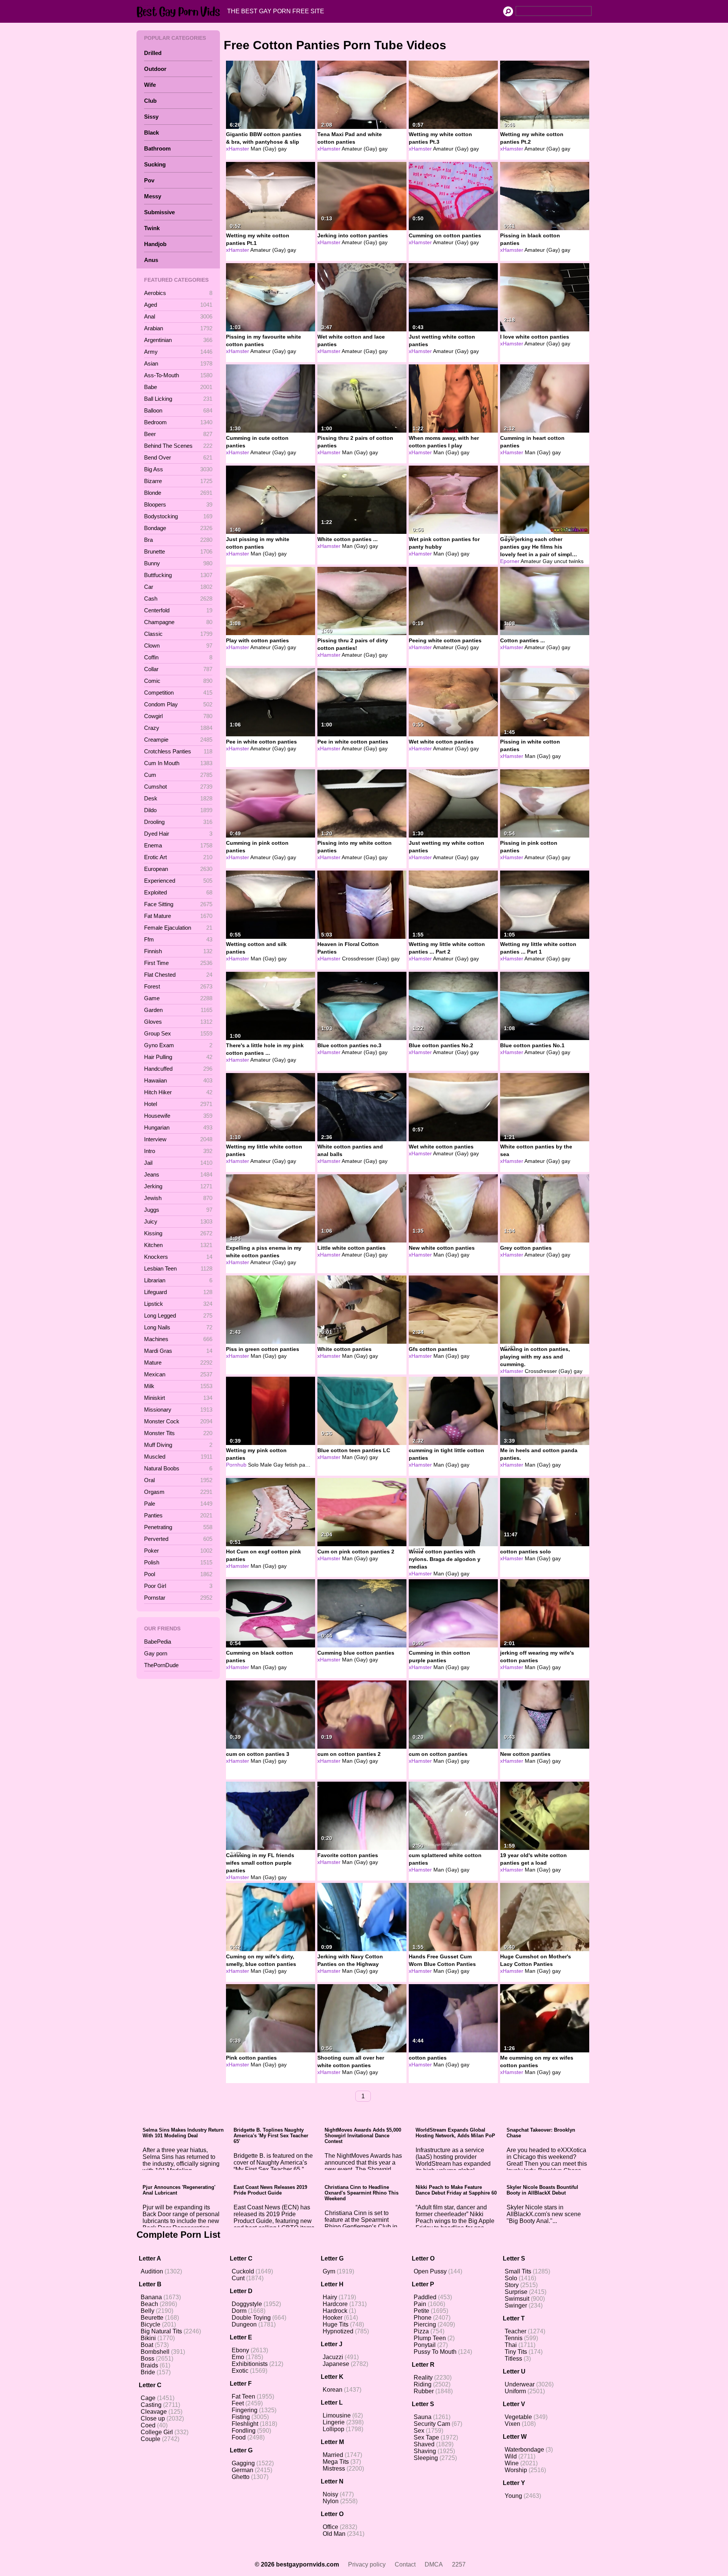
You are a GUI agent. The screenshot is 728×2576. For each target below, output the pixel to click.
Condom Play (178, 704)
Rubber (424, 2391)
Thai (511, 2345)
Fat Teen (243, 2396)
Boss (147, 2359)
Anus (151, 260)
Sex (419, 2431)
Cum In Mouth (178, 763)
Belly (147, 2311)
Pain (420, 2304)
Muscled (178, 1457)
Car (178, 587)
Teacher (515, 2331)
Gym (329, 2271)
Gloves (178, 1022)
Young (513, 2496)
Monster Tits (178, 1433)
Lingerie (334, 2422)
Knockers (178, 1257)
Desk (178, 798)
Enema (178, 845)
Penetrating (178, 1527)
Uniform (515, 2391)
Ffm (178, 939)
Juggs (178, 1210)
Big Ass (178, 469)
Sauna (423, 2417)
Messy (153, 196)
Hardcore (335, 2304)
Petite (421, 2311)
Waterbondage (524, 2450)
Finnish (178, 951)
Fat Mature (178, 916)
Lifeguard (178, 1292)
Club (150, 101)
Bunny (178, 563)
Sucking (155, 164)
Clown (178, 646)
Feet (238, 2403)
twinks (576, 561)
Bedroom (178, 422)
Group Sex (178, 1033)
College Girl (157, 2432)
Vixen (512, 2424)
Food (239, 2437)
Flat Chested (178, 975)
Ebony (240, 2350)
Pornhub (236, 1465)
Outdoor (155, 69)
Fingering (245, 2410)
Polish (178, 1562)
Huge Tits (336, 2324)
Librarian (178, 1280)
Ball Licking (178, 399)
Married (333, 2455)
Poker (178, 1551)
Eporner (510, 561)
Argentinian (178, 340)
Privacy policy (367, 2564)
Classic (178, 634)
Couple (151, 2439)
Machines (178, 1339)
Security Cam (432, 2424)
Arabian (178, 328)
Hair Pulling (178, 1057)
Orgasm (178, 1492)
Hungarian (178, 1127)
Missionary (178, 1410)
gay (282, 149)
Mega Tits (336, 2462)
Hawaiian (178, 1080)
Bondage (178, 528)
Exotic (240, 2371)
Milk (178, 1386)
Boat (147, 2345)
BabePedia (158, 1642)
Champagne (178, 622)
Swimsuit (517, 2299)
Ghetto (241, 2477)
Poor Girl (178, 1586)
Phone (423, 2318)
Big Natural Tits (161, 2331)
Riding (423, 2384)
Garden (178, 1010)
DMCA (434, 2564)
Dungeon (244, 2324)
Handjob (155, 244)
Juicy (178, 1221)
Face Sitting (178, 904)
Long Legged (178, 1315)
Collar (178, 669)
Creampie (178, 740)
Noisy (330, 2494)
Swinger (516, 2305)
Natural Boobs (178, 1468)
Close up (153, 2418)
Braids (149, 2365)
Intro (178, 1151)
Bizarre (178, 481)
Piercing (425, 2324)
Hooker (333, 2318)
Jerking (178, 1186)
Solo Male (260, 1465)
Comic (178, 681)
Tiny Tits (516, 2352)
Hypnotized (338, 2331)
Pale (178, 1504)
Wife (150, 85)
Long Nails (178, 1327)
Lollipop (333, 2429)
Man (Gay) (264, 149)
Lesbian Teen (178, 1268)
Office (330, 2527)
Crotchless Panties (178, 751)
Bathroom (157, 148)
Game (178, 998)
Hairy (330, 2297)
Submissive (159, 212)
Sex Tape (426, 2437)
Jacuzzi (333, 2357)
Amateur (531, 561)
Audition (152, 2271)
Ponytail (425, 2345)
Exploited (178, 892)
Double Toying (251, 2318)
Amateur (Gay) (359, 149)
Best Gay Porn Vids (180, 11)
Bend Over (178, 457)
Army (178, 352)
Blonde (178, 493)
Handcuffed (178, 1069)
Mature (178, 1363)
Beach (149, 2304)
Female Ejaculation (178, 928)
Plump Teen (430, 2338)
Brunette (178, 551)
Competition (178, 693)
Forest (178, 986)
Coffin (178, 657)
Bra (178, 540)
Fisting (241, 2417)
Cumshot (178, 787)
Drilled (153, 53)
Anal (178, 316)
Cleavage (154, 2412)
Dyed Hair (178, 834)
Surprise (516, 2292)
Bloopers (178, 504)
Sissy (151, 117)
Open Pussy (430, 2271)
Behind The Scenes (178, 446)
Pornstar (178, 1598)
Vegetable (518, 2417)
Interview (178, 1139)
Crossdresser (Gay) (366, 959)
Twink (152, 228)
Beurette (152, 2318)
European (178, 869)
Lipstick (178, 1304)
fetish (291, 1465)
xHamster (238, 149)
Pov (149, 180)
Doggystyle (247, 2304)
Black (151, 133)
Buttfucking (178, 575)
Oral (178, 1480)
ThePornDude (161, 1665)
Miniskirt (178, 1398)
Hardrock (335, 2311)
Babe (178, 387)
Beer (178, 434)
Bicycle (151, 2324)
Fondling (244, 2431)
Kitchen (178, 1245)
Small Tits (518, 2271)
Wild (511, 2456)
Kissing (178, 1233)
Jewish (178, 1198)
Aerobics (178, 293)
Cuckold (243, 2271)
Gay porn (156, 1653)
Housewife (178, 1116)
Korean (333, 2390)
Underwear (520, 2384)
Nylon (331, 2501)
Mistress (334, 2469)
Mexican (178, 1374)
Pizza (421, 2331)
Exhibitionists (250, 2364)
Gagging (243, 2463)
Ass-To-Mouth (178, 375)
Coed (148, 2425)
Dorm (239, 2311)
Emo (238, 2357)
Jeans (178, 1174)
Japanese (336, 2364)
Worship (516, 2470)
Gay (548, 561)
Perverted (178, 1539)
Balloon (178, 410)
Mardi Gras (178, 1351)
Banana (151, 2297)
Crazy (178, 728)
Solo (511, 2278)
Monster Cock (178, 1421)
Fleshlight (245, 2424)
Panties (178, 1515)
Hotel (178, 1104)
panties (308, 1465)
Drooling (178, 822)
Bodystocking (178, 516)
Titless (513, 2359)
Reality (423, 2378)
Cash (178, 599)
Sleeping (426, 2458)
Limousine (337, 2415)
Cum (178, 775)
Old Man (334, 2534)
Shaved (424, 2444)
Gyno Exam (178, 1045)
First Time (178, 963)
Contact (405, 2564)
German (242, 2470)
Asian (178, 363)
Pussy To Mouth (435, 2352)
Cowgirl (178, 716)
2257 (459, 2564)
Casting (151, 2405)
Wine (512, 2463)
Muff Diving (178, 1445)
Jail (178, 1163)
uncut (561, 561)
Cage (148, 2398)
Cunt (238, 2278)
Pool (178, 1574)
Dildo (178, 810)
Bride (148, 2372)
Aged (178, 305)
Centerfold (178, 610)
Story (512, 2285)
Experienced (178, 881)
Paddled (425, 2297)
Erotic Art (178, 857)
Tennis (514, 2338)
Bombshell (155, 2352)
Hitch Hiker (178, 1092)
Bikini (148, 2338)
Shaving (425, 2451)
